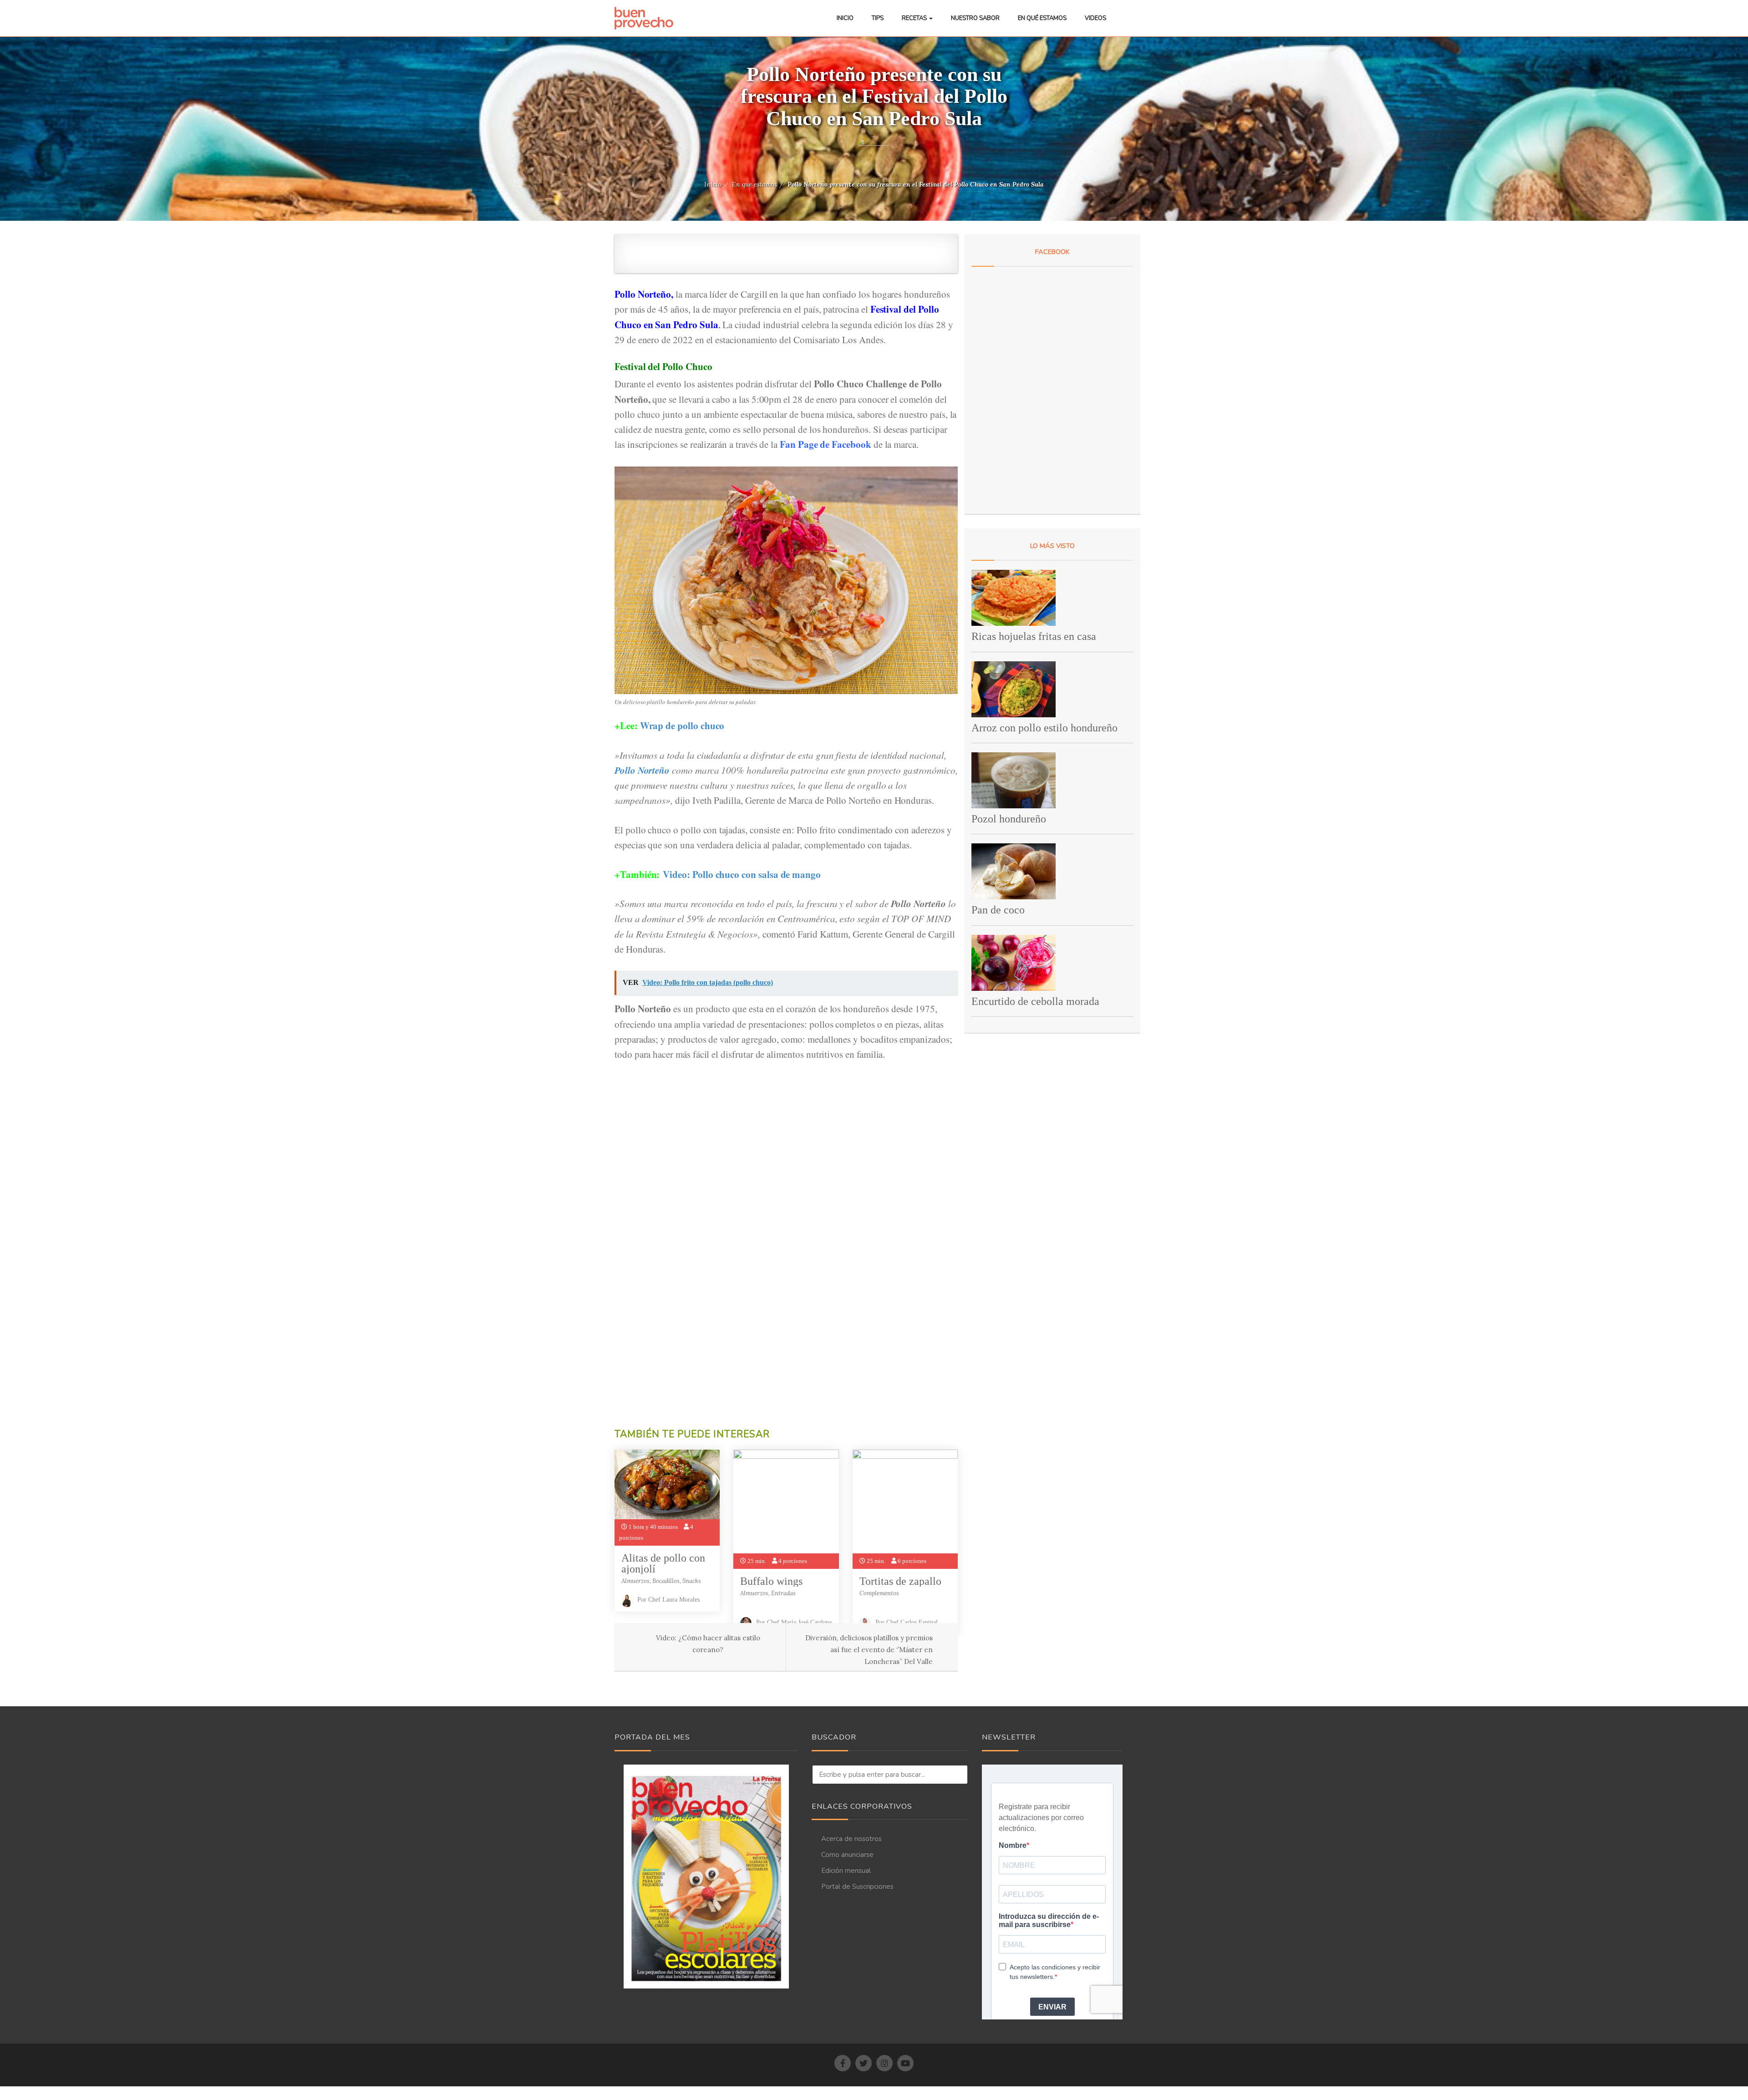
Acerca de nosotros (851, 1839)
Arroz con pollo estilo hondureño (1044, 728)
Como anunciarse (847, 1855)
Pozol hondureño (1009, 819)
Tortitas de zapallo (900, 1581)
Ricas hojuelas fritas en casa (1034, 636)
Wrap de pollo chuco (682, 725)
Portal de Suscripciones (857, 1887)
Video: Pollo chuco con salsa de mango (742, 874)
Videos (1095, 18)
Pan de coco (998, 910)
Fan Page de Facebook (826, 444)
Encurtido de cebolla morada (1035, 1001)
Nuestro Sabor (975, 18)
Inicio (845, 18)
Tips (878, 18)
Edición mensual (846, 1871)
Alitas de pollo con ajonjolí (663, 1563)
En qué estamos (1042, 18)
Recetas (915, 18)
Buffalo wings (771, 1581)
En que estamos (755, 184)
